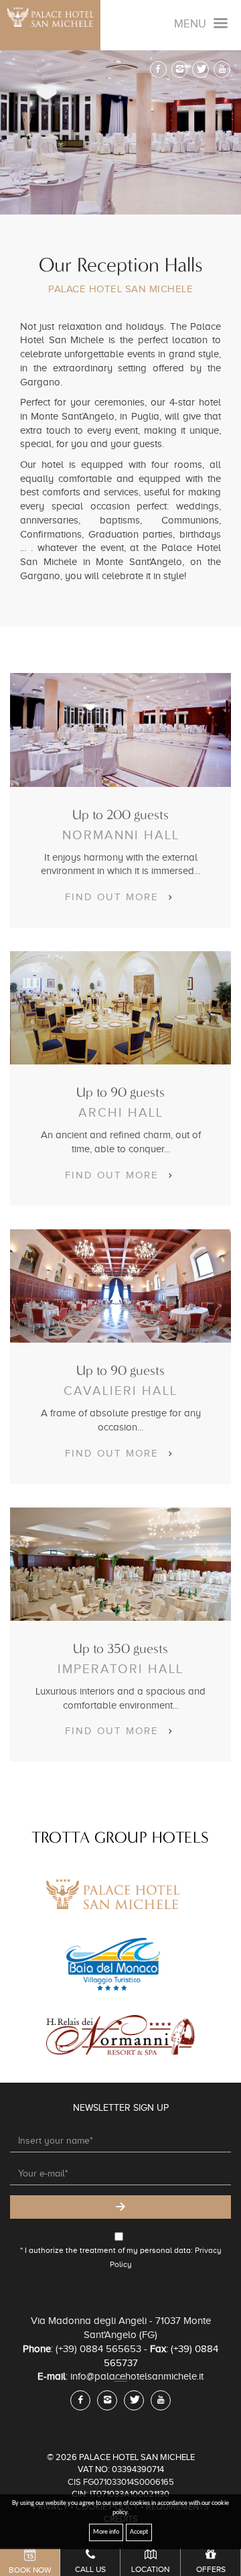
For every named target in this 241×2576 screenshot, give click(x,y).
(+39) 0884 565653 (98, 2349)
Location (150, 2569)
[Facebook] (158, 69)
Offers (211, 2569)
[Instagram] (180, 69)
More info (106, 2532)
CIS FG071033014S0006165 (121, 2482)
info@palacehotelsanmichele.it (137, 2376)
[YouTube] (222, 69)
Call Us (90, 2569)
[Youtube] (161, 2400)
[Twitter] (200, 69)
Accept (139, 2532)
